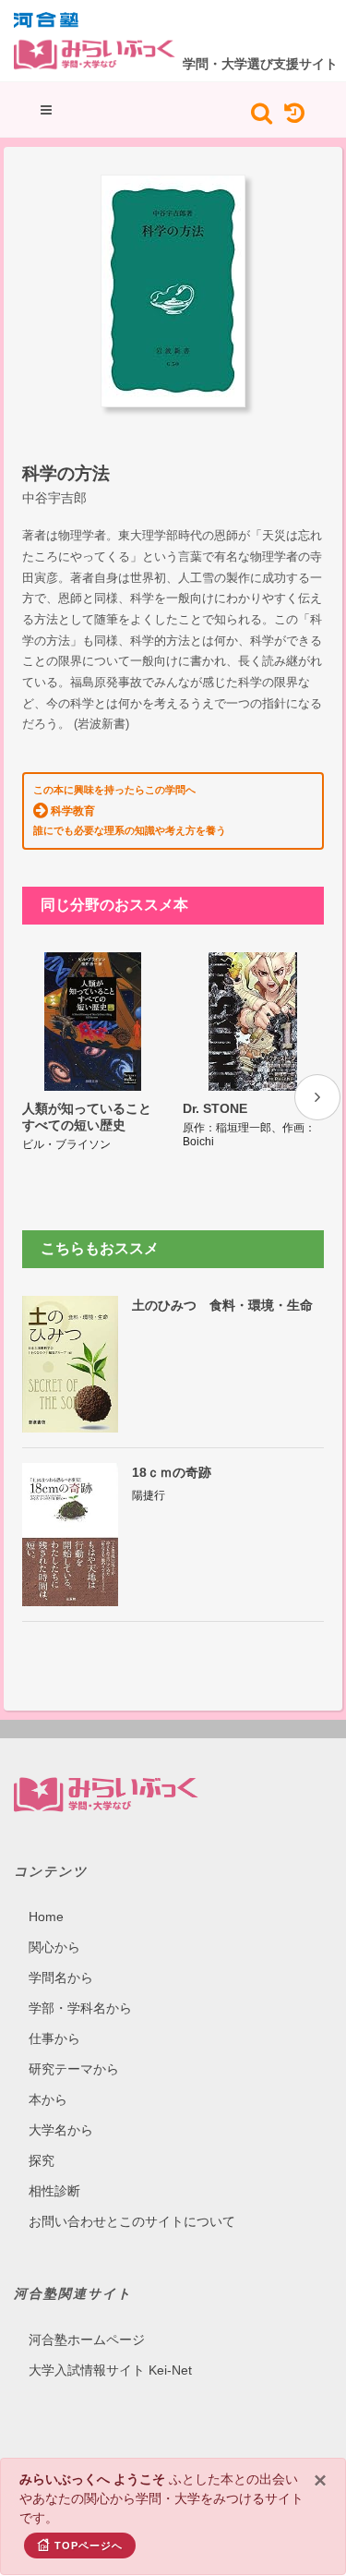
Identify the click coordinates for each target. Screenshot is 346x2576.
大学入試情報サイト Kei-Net (110, 2370)
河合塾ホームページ (87, 2340)
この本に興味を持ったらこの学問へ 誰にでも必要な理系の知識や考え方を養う (130, 810)
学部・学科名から (80, 2008)
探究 (42, 2160)
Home (46, 1917)
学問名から (61, 1977)
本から (48, 2099)
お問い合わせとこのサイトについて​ (132, 2221)
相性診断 (54, 2191)
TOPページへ (89, 2546)
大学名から (61, 2130)
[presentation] (317, 1097)
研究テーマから (74, 2069)
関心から (54, 1947)
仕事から (54, 2038)
